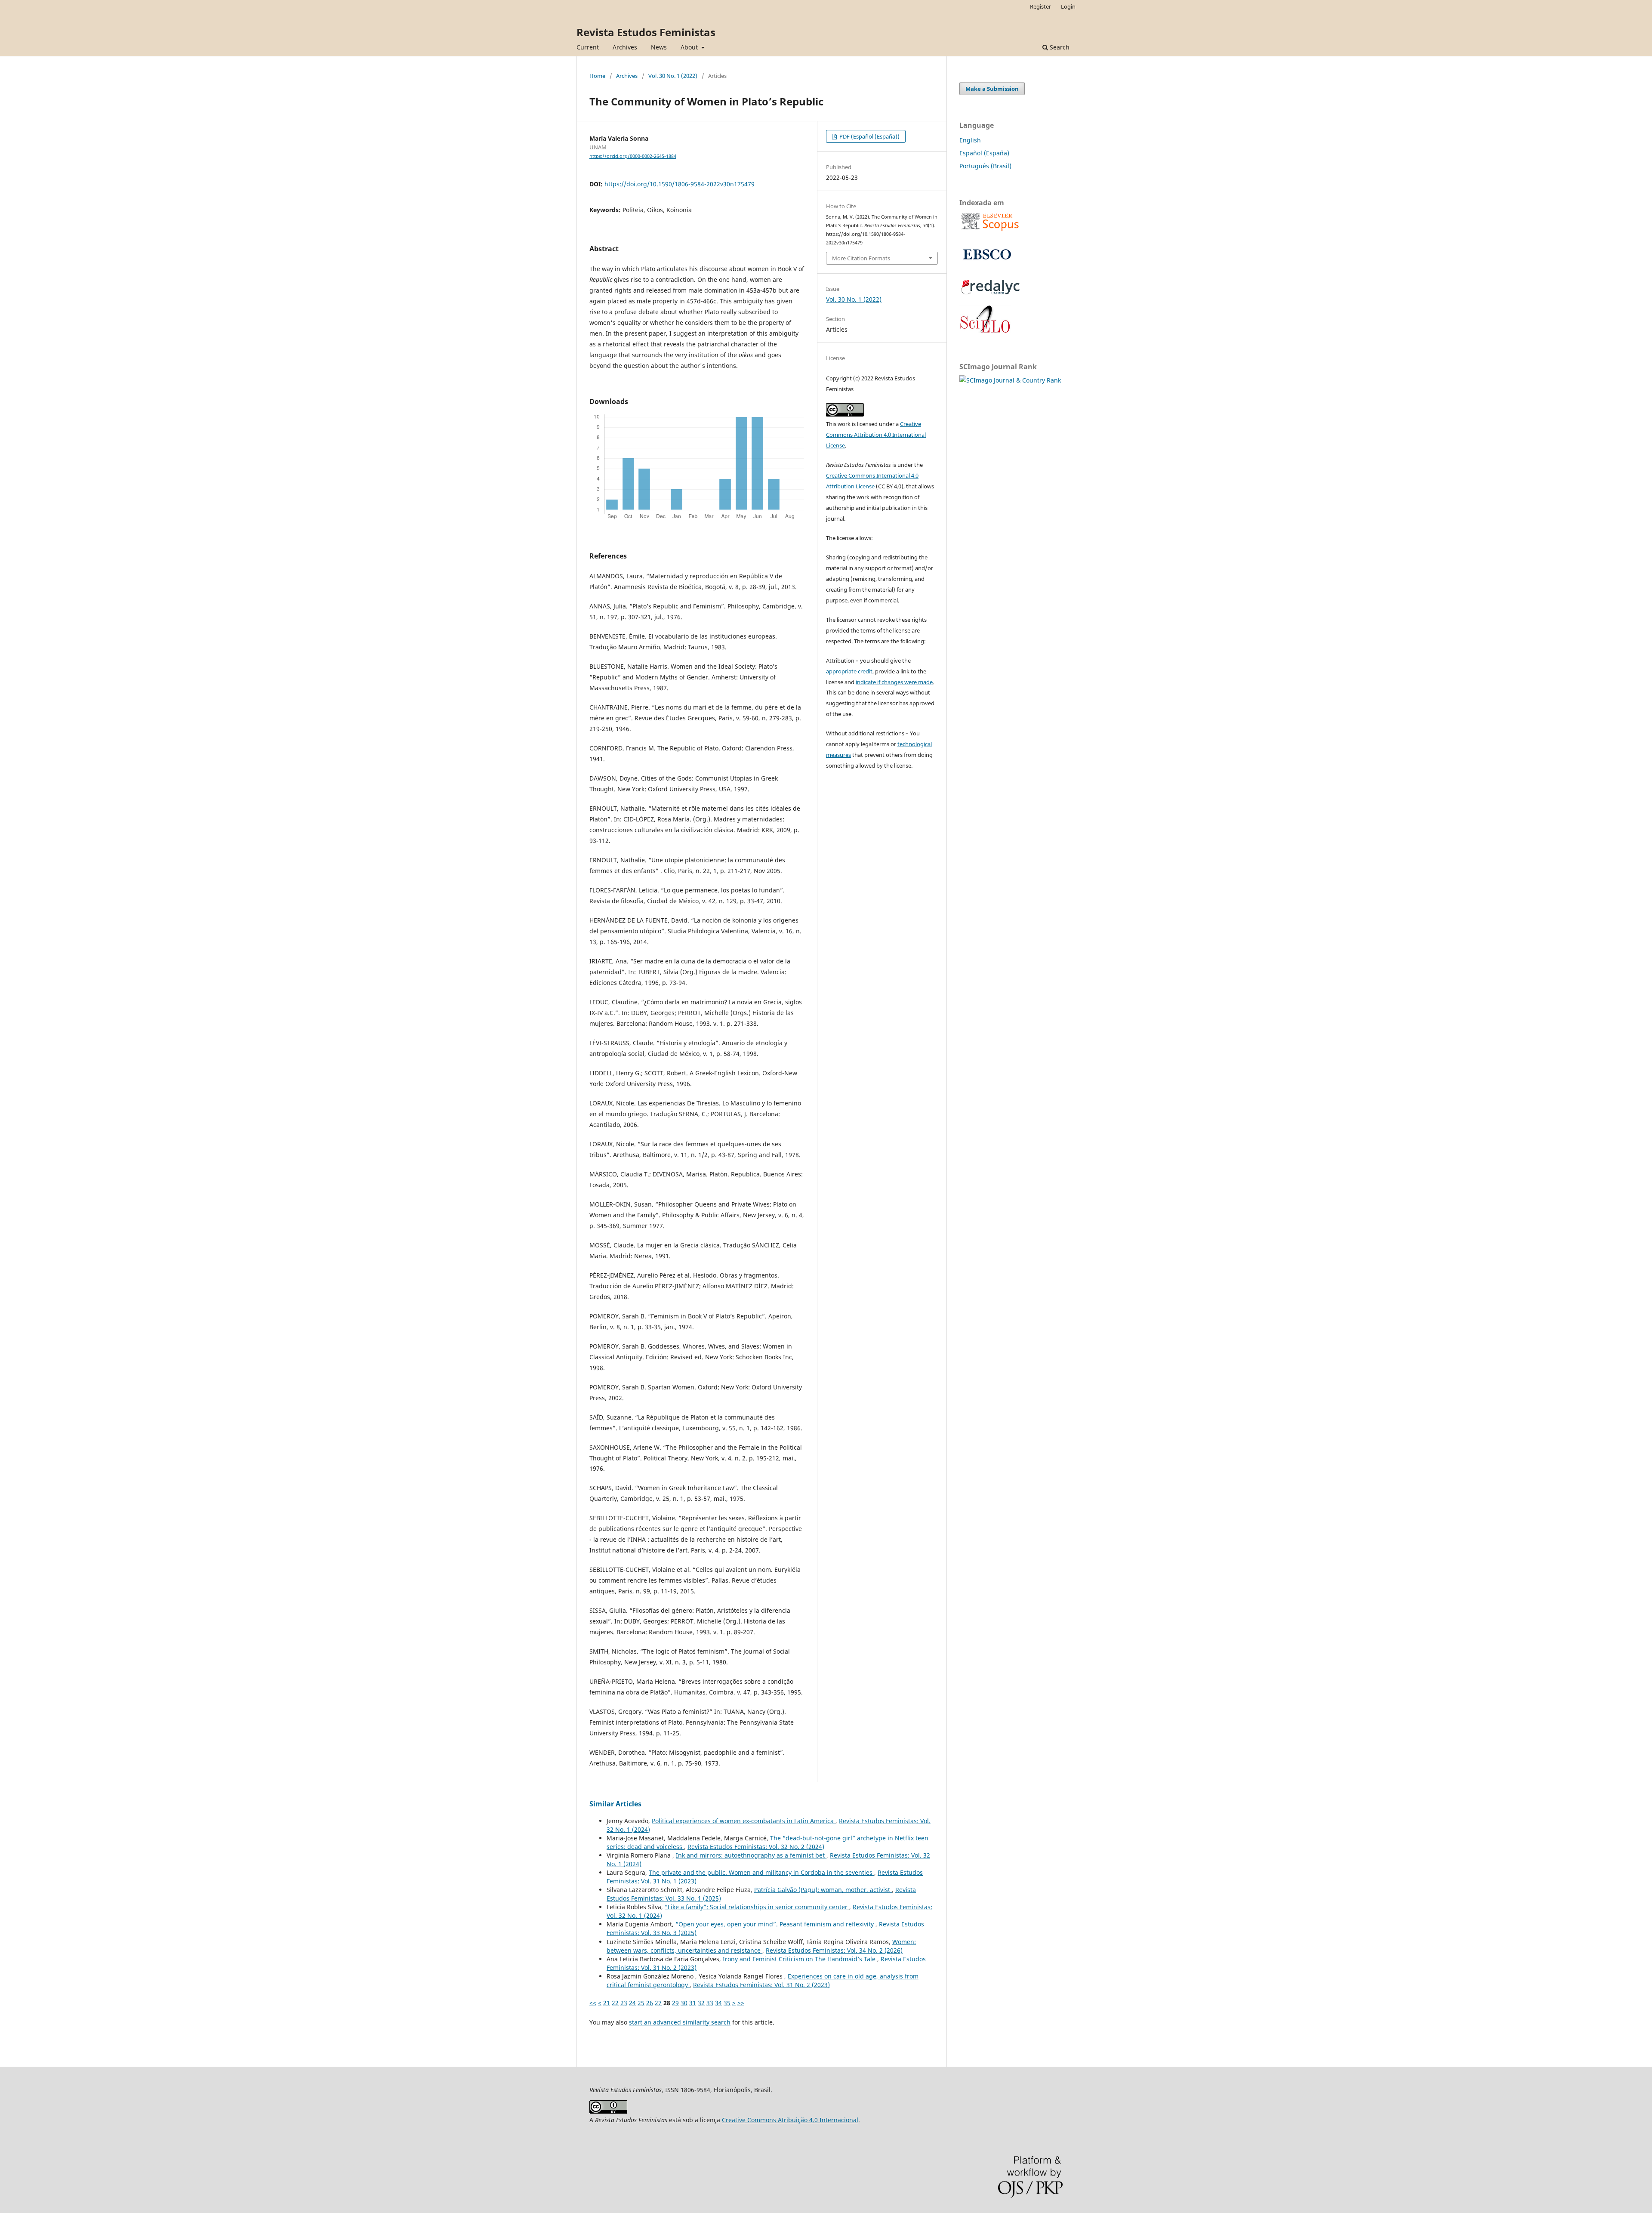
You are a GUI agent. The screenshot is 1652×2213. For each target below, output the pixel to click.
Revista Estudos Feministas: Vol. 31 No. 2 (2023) (761, 1985)
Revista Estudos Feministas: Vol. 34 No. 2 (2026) (834, 1950)
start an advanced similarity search (680, 2022)
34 (718, 2003)
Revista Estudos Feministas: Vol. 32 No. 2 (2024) (756, 1847)
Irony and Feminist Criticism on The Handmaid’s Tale (800, 1959)
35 (727, 2003)
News (659, 47)
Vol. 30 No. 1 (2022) (673, 76)
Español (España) (984, 153)
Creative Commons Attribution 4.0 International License (876, 435)
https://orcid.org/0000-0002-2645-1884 (633, 156)
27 (658, 2003)
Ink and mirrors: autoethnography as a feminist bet (751, 1855)
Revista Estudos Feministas (646, 32)
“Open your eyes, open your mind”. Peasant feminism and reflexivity (775, 1924)
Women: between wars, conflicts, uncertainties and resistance (761, 1946)
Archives (625, 47)
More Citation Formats (861, 258)
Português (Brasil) (985, 166)
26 (650, 2003)
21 (607, 2003)
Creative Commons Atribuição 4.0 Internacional (790, 2120)
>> (741, 2003)
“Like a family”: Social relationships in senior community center (757, 1907)
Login (1068, 6)
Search (1059, 47)
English (970, 140)
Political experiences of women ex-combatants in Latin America (744, 1821)
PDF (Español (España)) (869, 136)
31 (693, 2003)
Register (1040, 6)
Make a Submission (992, 89)
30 (684, 2003)
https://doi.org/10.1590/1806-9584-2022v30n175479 (680, 184)
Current (588, 47)
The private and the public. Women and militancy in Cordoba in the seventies (761, 1872)
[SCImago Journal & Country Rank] (1010, 380)
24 (632, 2003)
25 (641, 2003)
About (690, 47)
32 (701, 2003)
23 (624, 2003)
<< (593, 2003)
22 (615, 2003)
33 (710, 2003)
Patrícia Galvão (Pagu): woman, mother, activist (823, 1890)
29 (675, 2003)
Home (597, 76)
